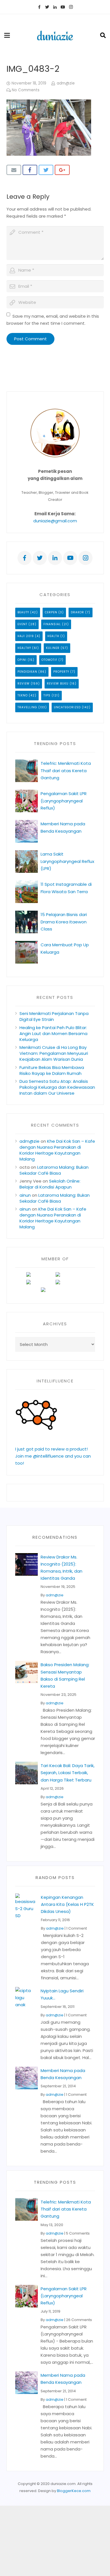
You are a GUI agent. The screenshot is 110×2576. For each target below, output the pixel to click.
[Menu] (7, 35)
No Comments (26, 90)
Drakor (77, 612)
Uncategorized (67, 707)
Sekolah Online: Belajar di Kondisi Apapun (50, 1184)
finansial (52, 624)
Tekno (23, 695)
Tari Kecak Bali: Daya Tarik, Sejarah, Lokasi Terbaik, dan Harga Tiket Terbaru (68, 1773)
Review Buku (58, 684)
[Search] (103, 35)
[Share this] (30, 170)
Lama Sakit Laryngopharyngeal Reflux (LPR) (67, 861)
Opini (22, 660)
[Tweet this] (46, 170)
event (22, 624)
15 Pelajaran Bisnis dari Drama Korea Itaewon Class (64, 922)
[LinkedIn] (55, 7)
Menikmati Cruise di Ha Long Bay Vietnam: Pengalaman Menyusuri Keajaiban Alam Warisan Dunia (54, 1053)
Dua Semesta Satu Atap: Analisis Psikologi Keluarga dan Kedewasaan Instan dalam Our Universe (57, 1087)
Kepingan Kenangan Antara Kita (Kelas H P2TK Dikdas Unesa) (67, 1904)
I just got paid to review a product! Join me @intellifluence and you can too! (53, 1456)
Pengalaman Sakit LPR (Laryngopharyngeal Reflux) (64, 801)
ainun (25, 1195)
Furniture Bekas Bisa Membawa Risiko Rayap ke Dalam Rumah (52, 1070)
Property (61, 672)
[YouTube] (63, 7)
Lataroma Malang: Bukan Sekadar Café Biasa (54, 1170)
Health (53, 636)
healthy (24, 648)
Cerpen (51, 612)
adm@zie (66, 83)
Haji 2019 (26, 636)
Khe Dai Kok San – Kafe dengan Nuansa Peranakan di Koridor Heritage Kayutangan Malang (57, 1150)
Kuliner (53, 648)
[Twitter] (47, 7)
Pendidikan (27, 672)
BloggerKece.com (74, 2491)
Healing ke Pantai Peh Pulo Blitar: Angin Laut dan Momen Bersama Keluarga (53, 1033)
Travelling (27, 707)
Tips (47, 695)
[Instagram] (71, 7)
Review (24, 684)
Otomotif (49, 660)
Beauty (23, 612)
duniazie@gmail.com (55, 521)
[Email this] (14, 170)
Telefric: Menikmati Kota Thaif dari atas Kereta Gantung (66, 770)
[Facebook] (39, 7)
